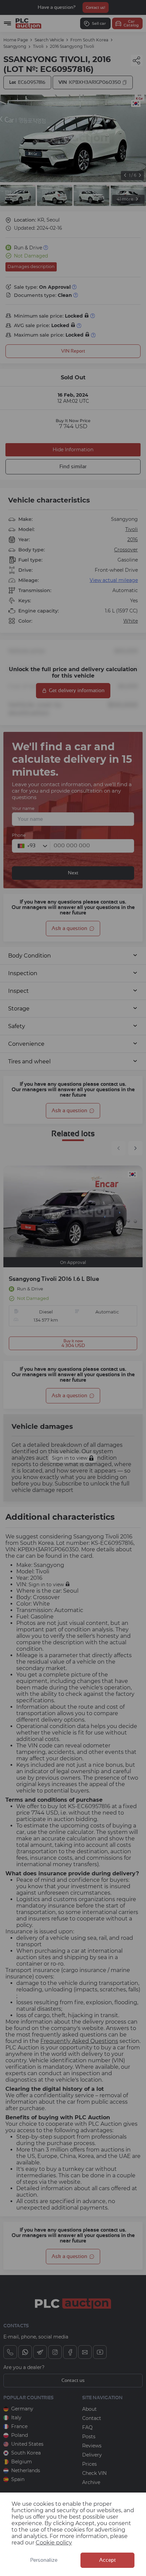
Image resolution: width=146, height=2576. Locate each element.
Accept (107, 2560)
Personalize (44, 2560)
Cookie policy (54, 2543)
